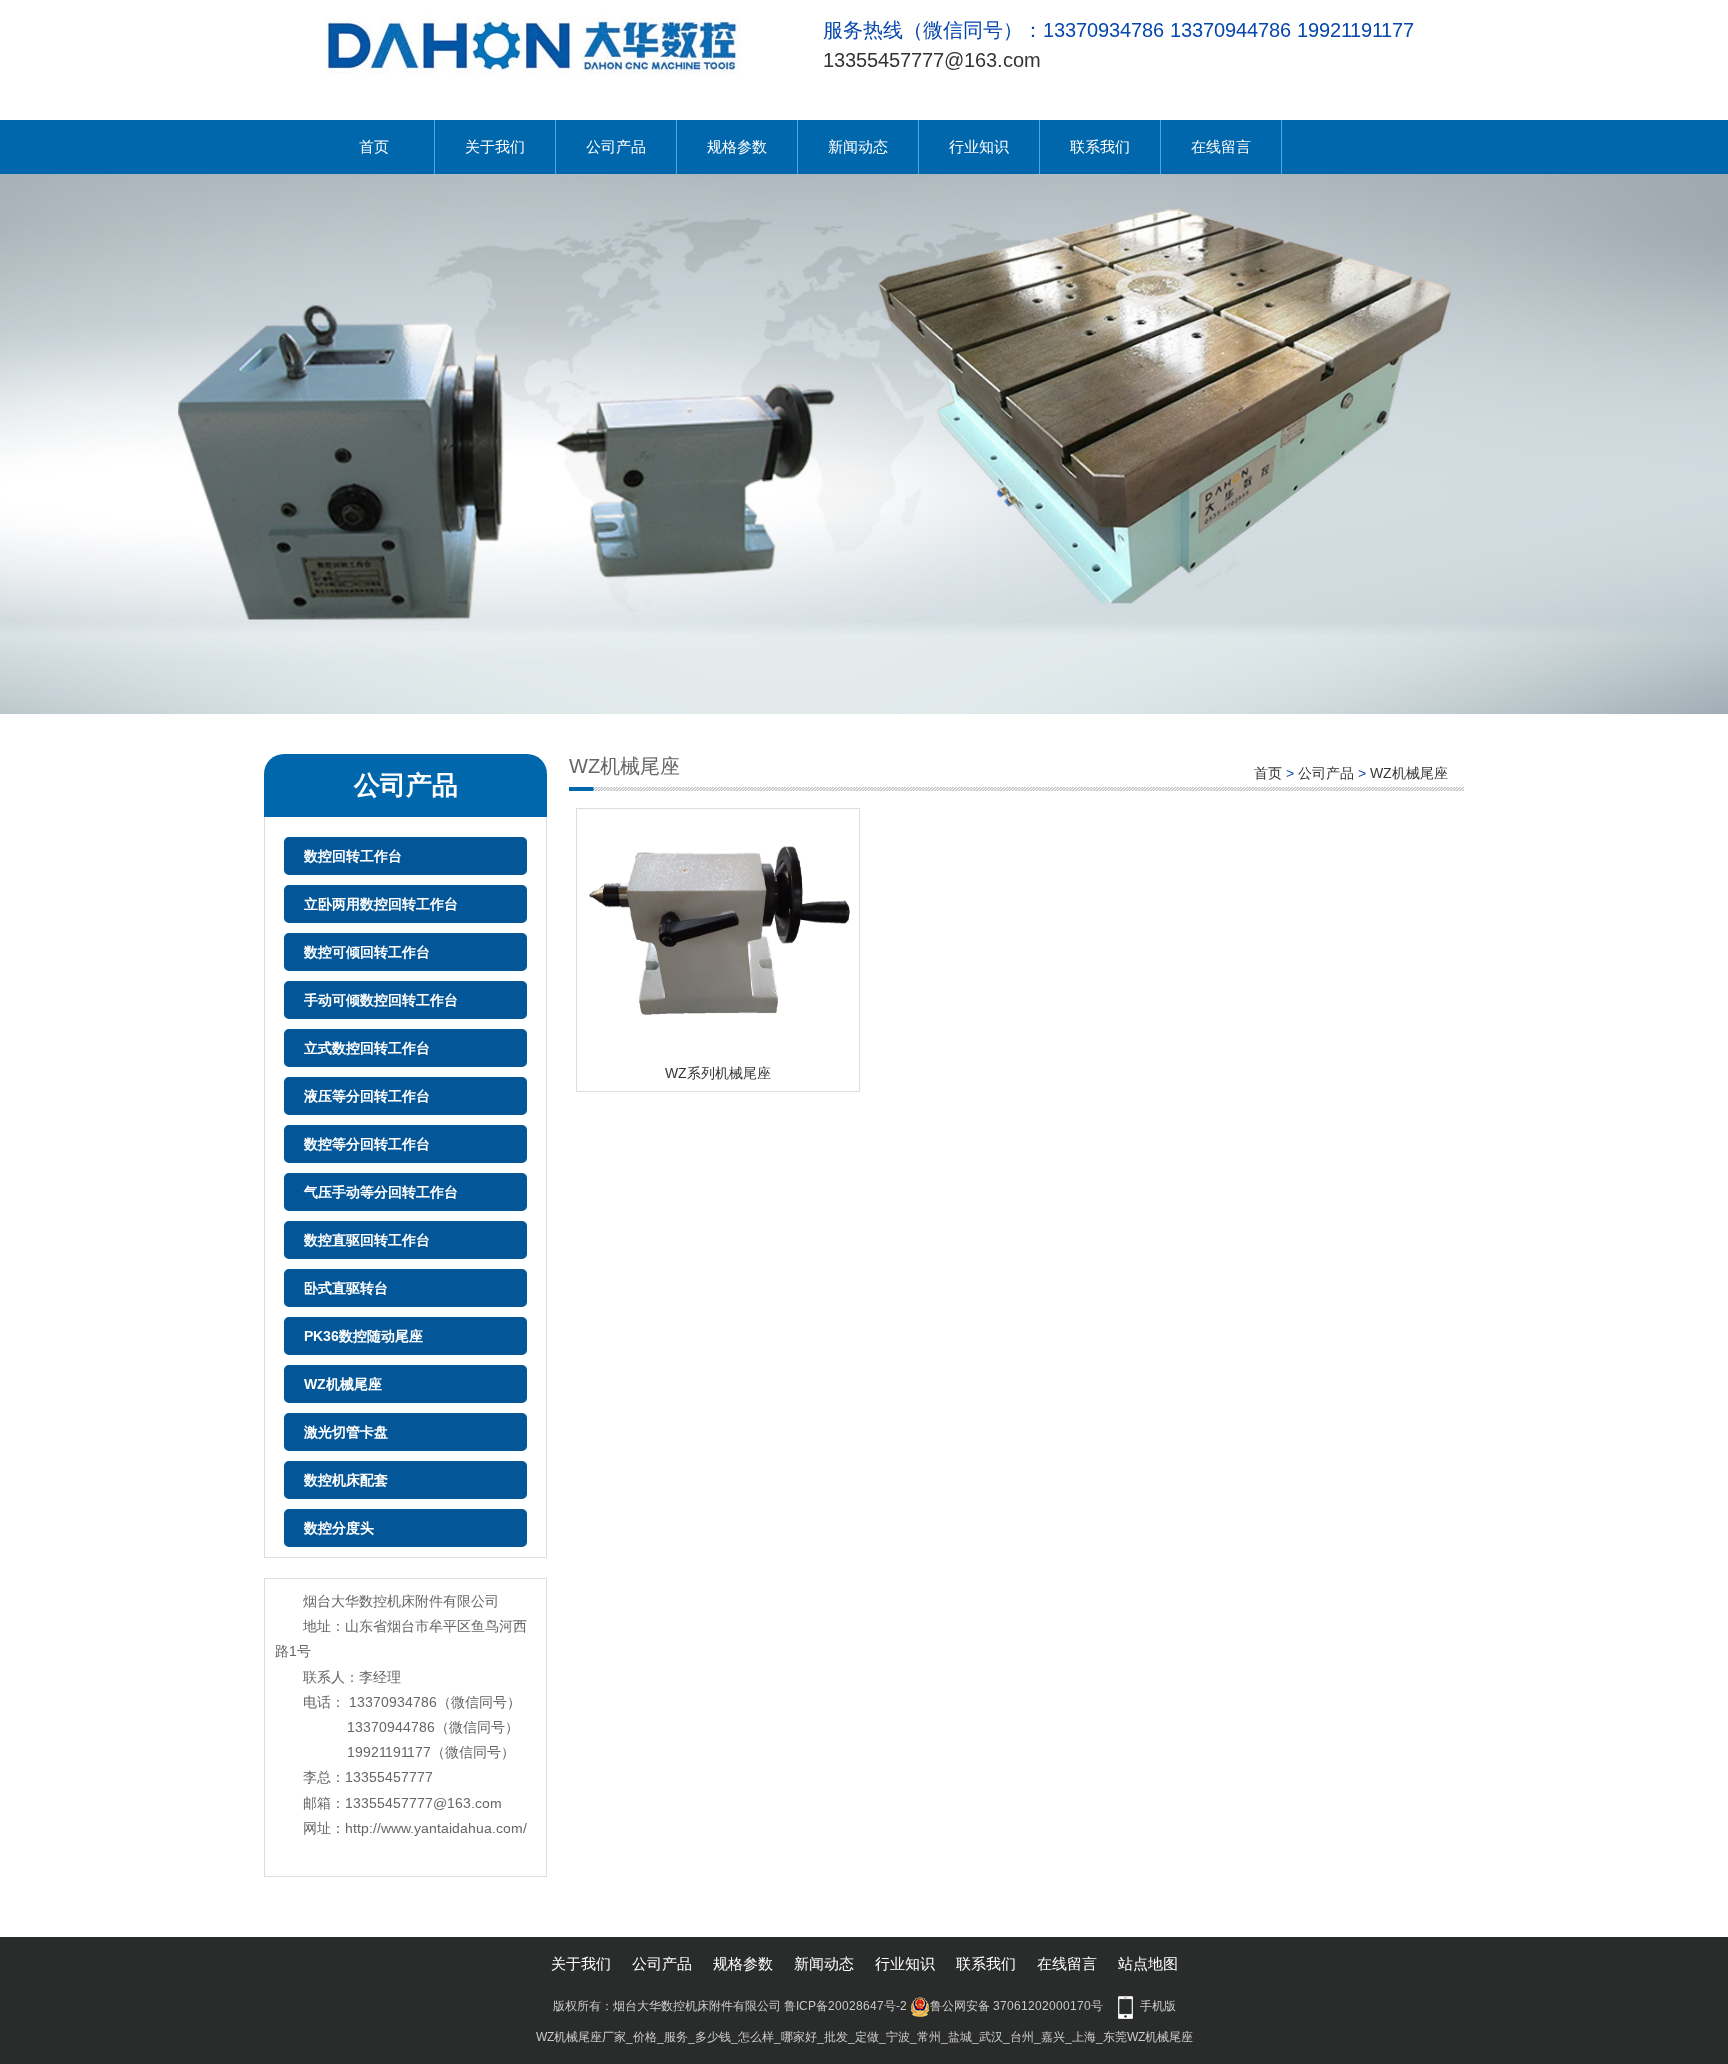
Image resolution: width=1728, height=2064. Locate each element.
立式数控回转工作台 (367, 1048)
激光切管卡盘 (346, 1432)
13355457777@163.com (932, 60)
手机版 (1158, 2006)
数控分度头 (339, 1528)
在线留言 (1221, 146)
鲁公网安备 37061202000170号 (1016, 2006)
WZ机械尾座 (343, 1384)
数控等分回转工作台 (367, 1144)
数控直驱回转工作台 (367, 1240)
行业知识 (979, 146)
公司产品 (616, 146)
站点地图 (1148, 1963)
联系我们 (1100, 146)
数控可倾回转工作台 (367, 952)
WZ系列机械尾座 (718, 1073)
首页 (374, 146)
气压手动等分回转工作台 (381, 1192)
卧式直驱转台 (346, 1288)
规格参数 (737, 146)
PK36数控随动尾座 (363, 1336)
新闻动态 (858, 146)
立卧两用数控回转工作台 (381, 904)
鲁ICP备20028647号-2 (845, 2006)
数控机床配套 (346, 1480)
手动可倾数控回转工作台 (381, 1000)
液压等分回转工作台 (367, 1096)
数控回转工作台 (353, 856)
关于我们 (495, 146)
